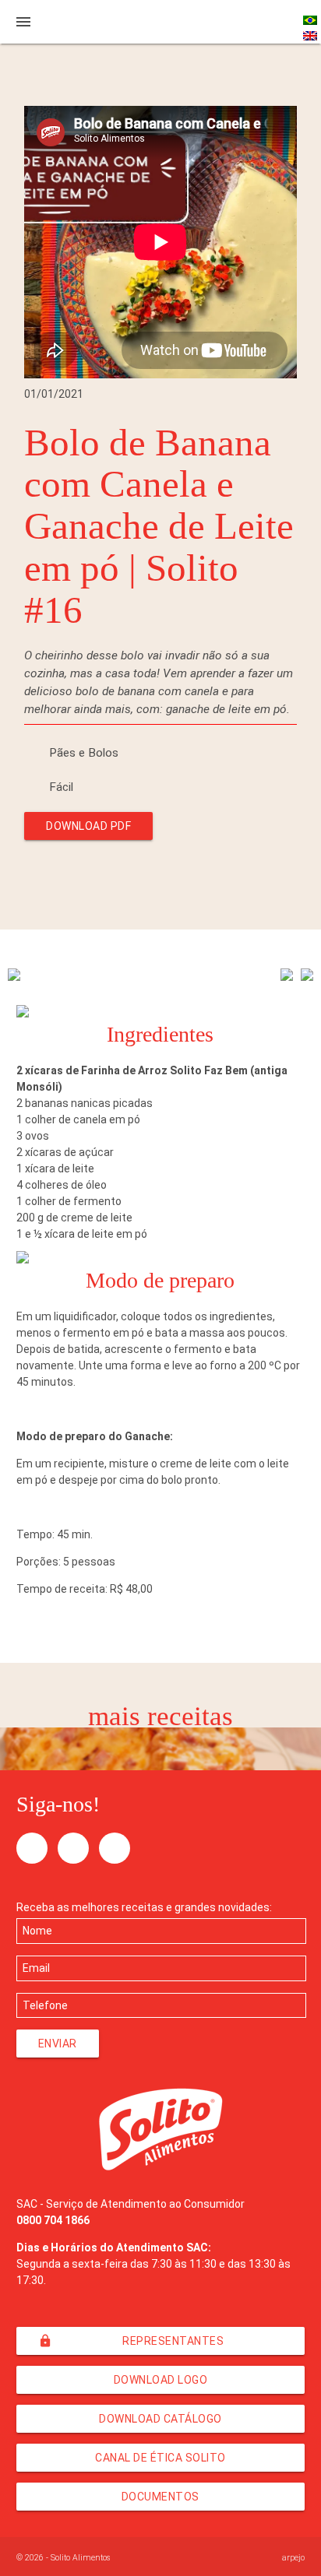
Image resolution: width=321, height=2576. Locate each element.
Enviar (58, 2044)
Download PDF (88, 826)
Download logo (161, 2380)
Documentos (160, 2497)
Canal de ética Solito (160, 2458)
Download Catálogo (160, 2419)
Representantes (131, 2341)
